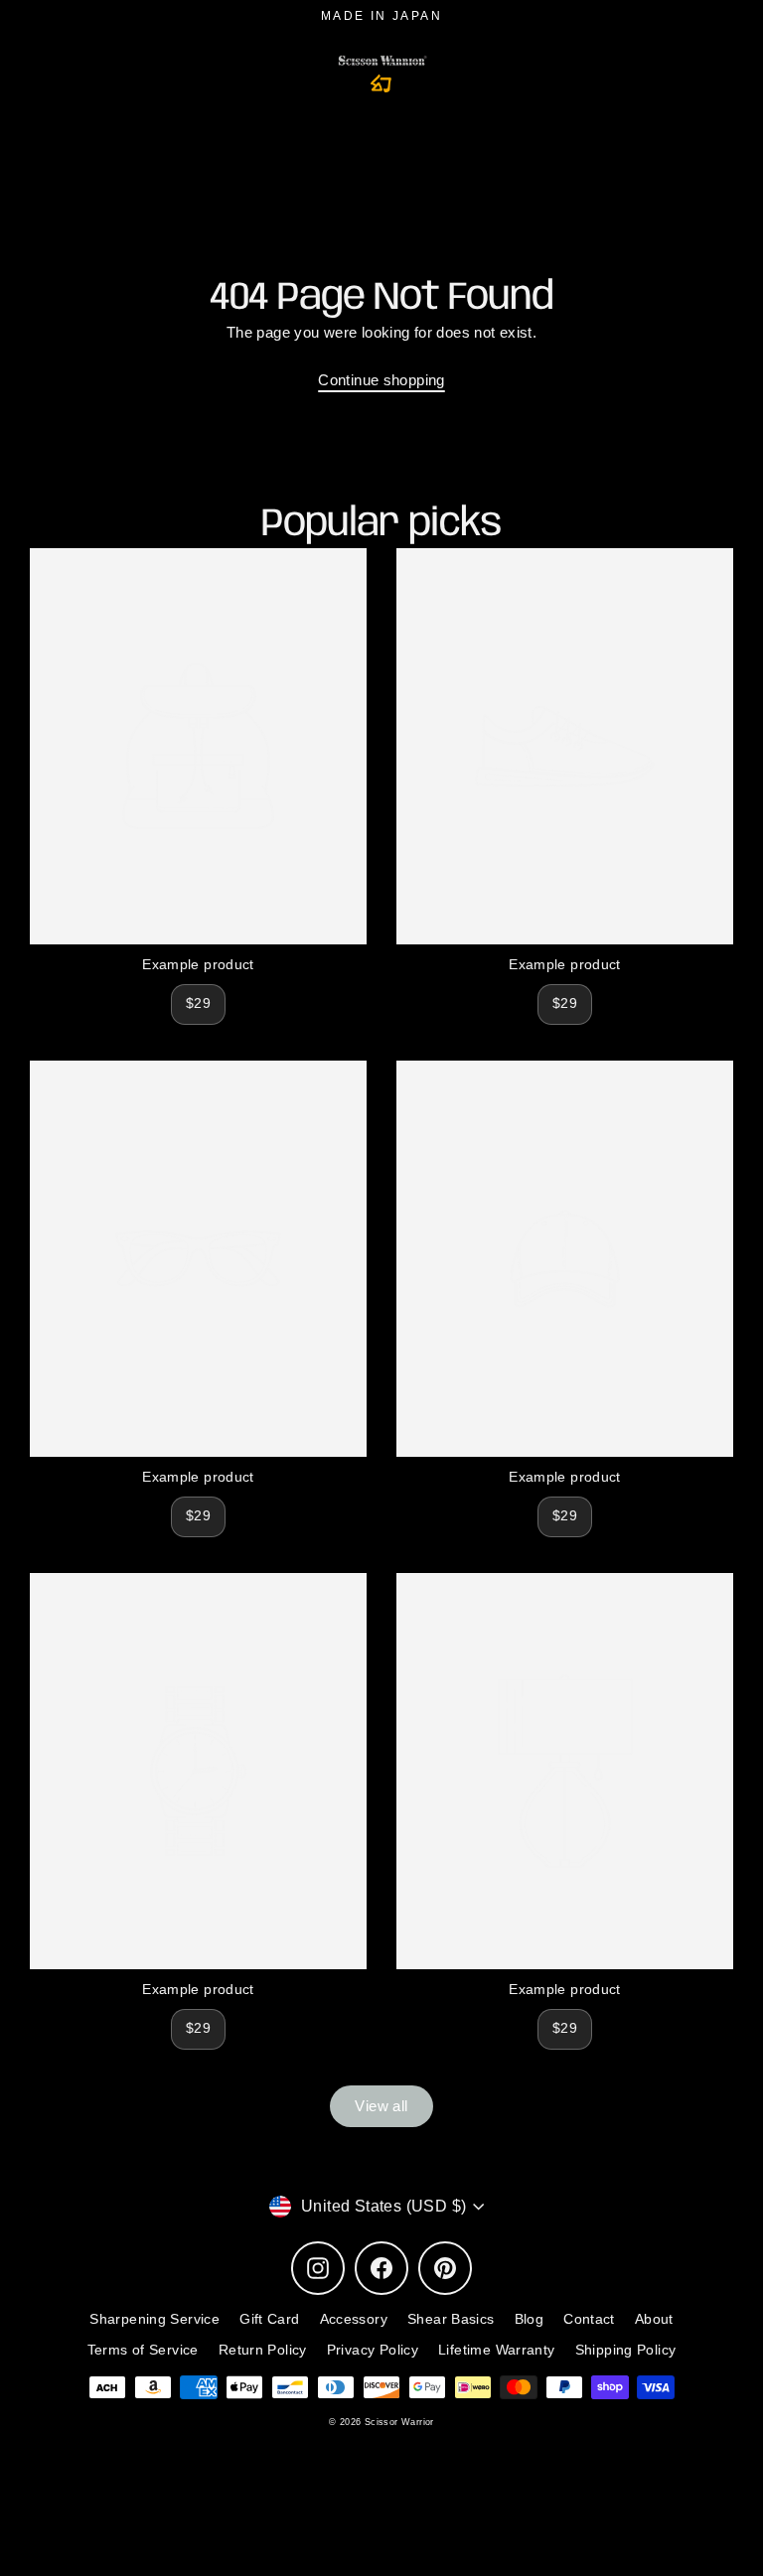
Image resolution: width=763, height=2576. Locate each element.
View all (381, 2106)
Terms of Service (143, 2350)
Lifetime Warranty (497, 2350)
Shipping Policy (626, 2350)
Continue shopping (381, 380)
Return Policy (263, 2350)
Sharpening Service (154, 2319)
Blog (530, 2319)
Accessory (354, 2319)
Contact (589, 2319)
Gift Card (269, 2319)
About (654, 2319)
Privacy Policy (373, 2350)
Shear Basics (451, 2319)
